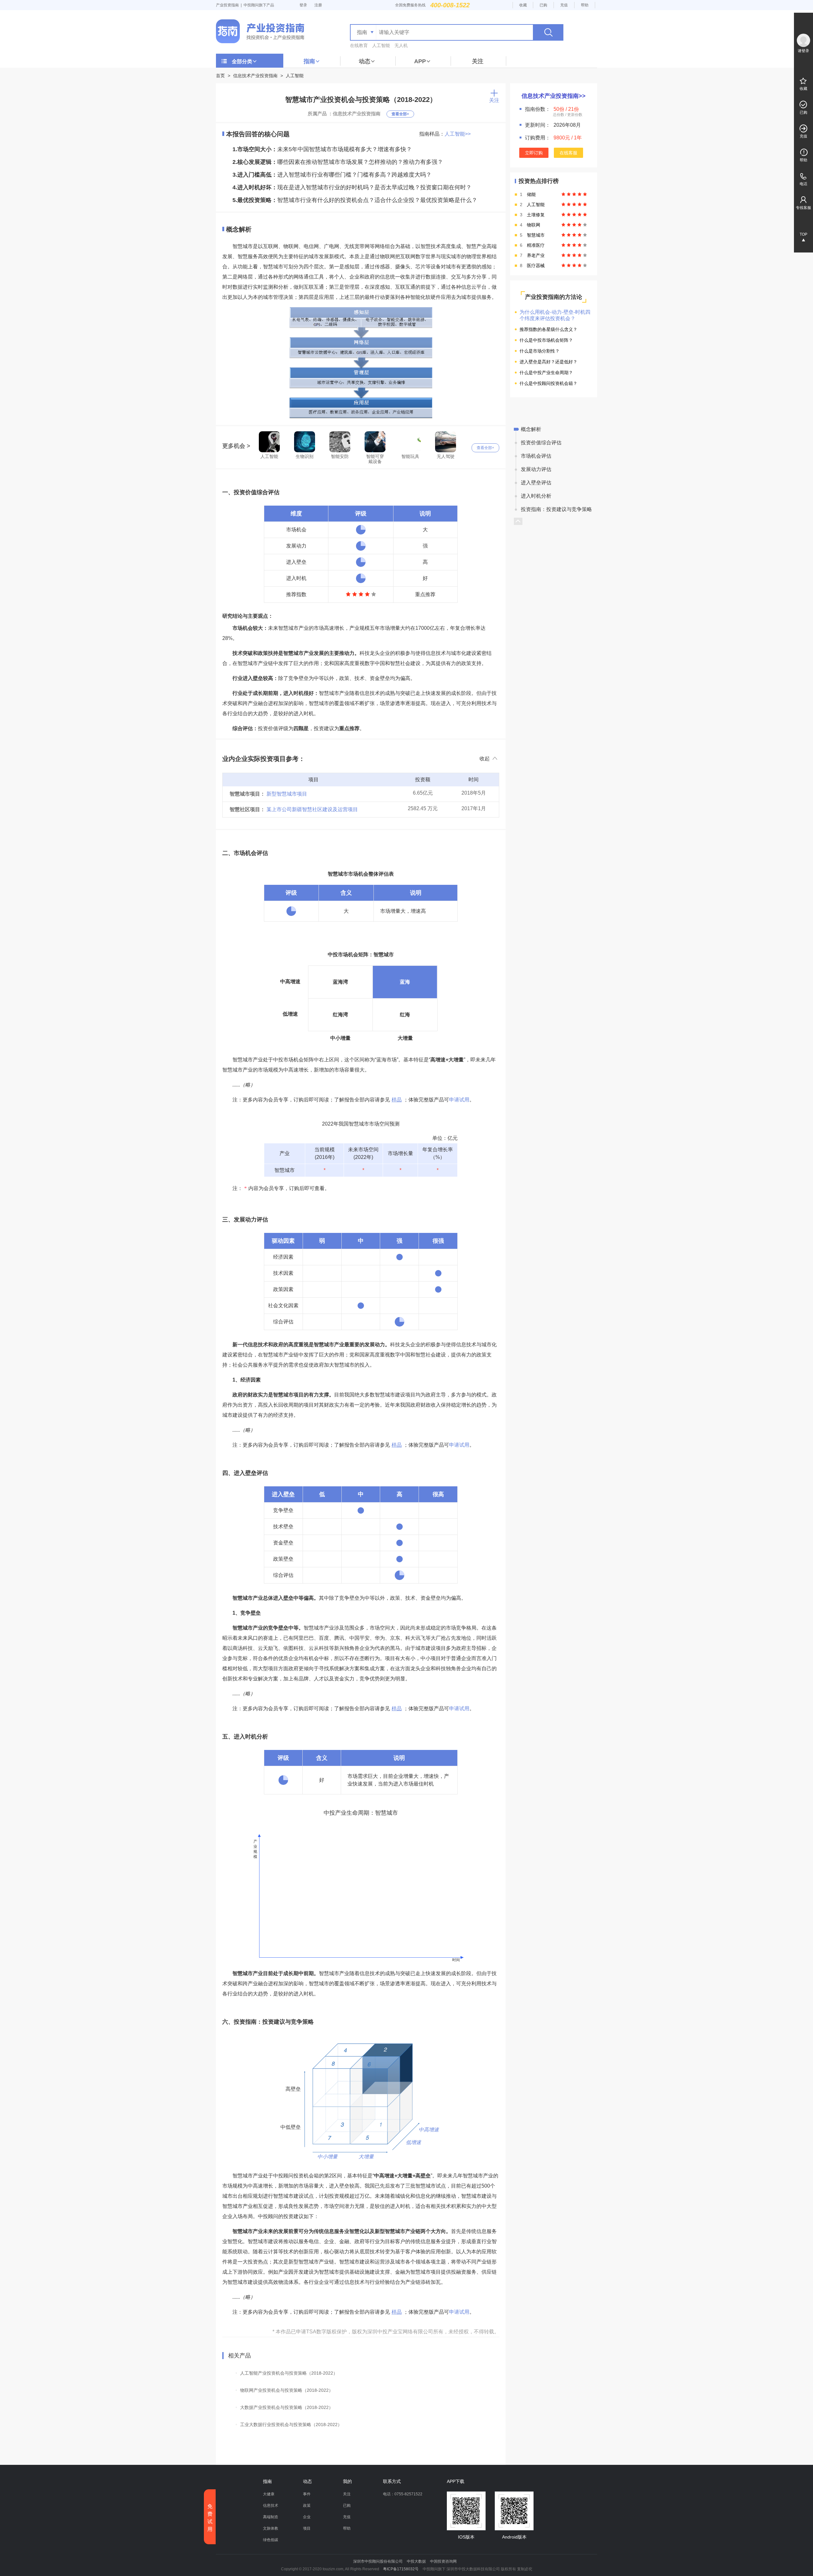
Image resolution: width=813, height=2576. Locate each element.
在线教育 (359, 45)
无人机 (401, 45)
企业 (307, 2517)
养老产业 (536, 255)
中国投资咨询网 (443, 2561)
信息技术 (271, 2505)
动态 (365, 61)
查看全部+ (400, 114)
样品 (397, 1100)
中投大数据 (416, 2561)
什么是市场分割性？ (540, 351)
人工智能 (381, 45)
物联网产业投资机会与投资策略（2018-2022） (287, 2390)
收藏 (523, 5)
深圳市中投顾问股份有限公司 (378, 2561)
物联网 (534, 225)
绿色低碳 (271, 2540)
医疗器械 (536, 266)
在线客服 (568, 153)
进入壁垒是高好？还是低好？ (548, 362)
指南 (309, 61)
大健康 (269, 2494)
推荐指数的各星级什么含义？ (548, 329)
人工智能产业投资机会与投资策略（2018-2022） (289, 2373)
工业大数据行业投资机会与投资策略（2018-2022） (291, 2425)
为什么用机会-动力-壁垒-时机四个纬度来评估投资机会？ (555, 315)
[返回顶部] (518, 521)
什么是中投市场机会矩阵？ (546, 340)
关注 (478, 61)
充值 (564, 5)
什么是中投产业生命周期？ (546, 373)
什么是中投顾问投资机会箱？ (548, 383)
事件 (307, 2494)
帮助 (585, 5)
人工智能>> (458, 134)
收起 (485, 759)
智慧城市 (536, 235)
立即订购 (534, 153)
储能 (531, 194)
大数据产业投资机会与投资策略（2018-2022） (287, 2407)
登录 (303, 5)
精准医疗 (536, 245)
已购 (543, 5)
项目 (307, 2528)
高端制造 (271, 2517)
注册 (318, 5)
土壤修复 (536, 215)
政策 (307, 2505)
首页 (220, 76)
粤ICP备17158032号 (401, 2569)
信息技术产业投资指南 (255, 76)
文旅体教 (271, 2528)
